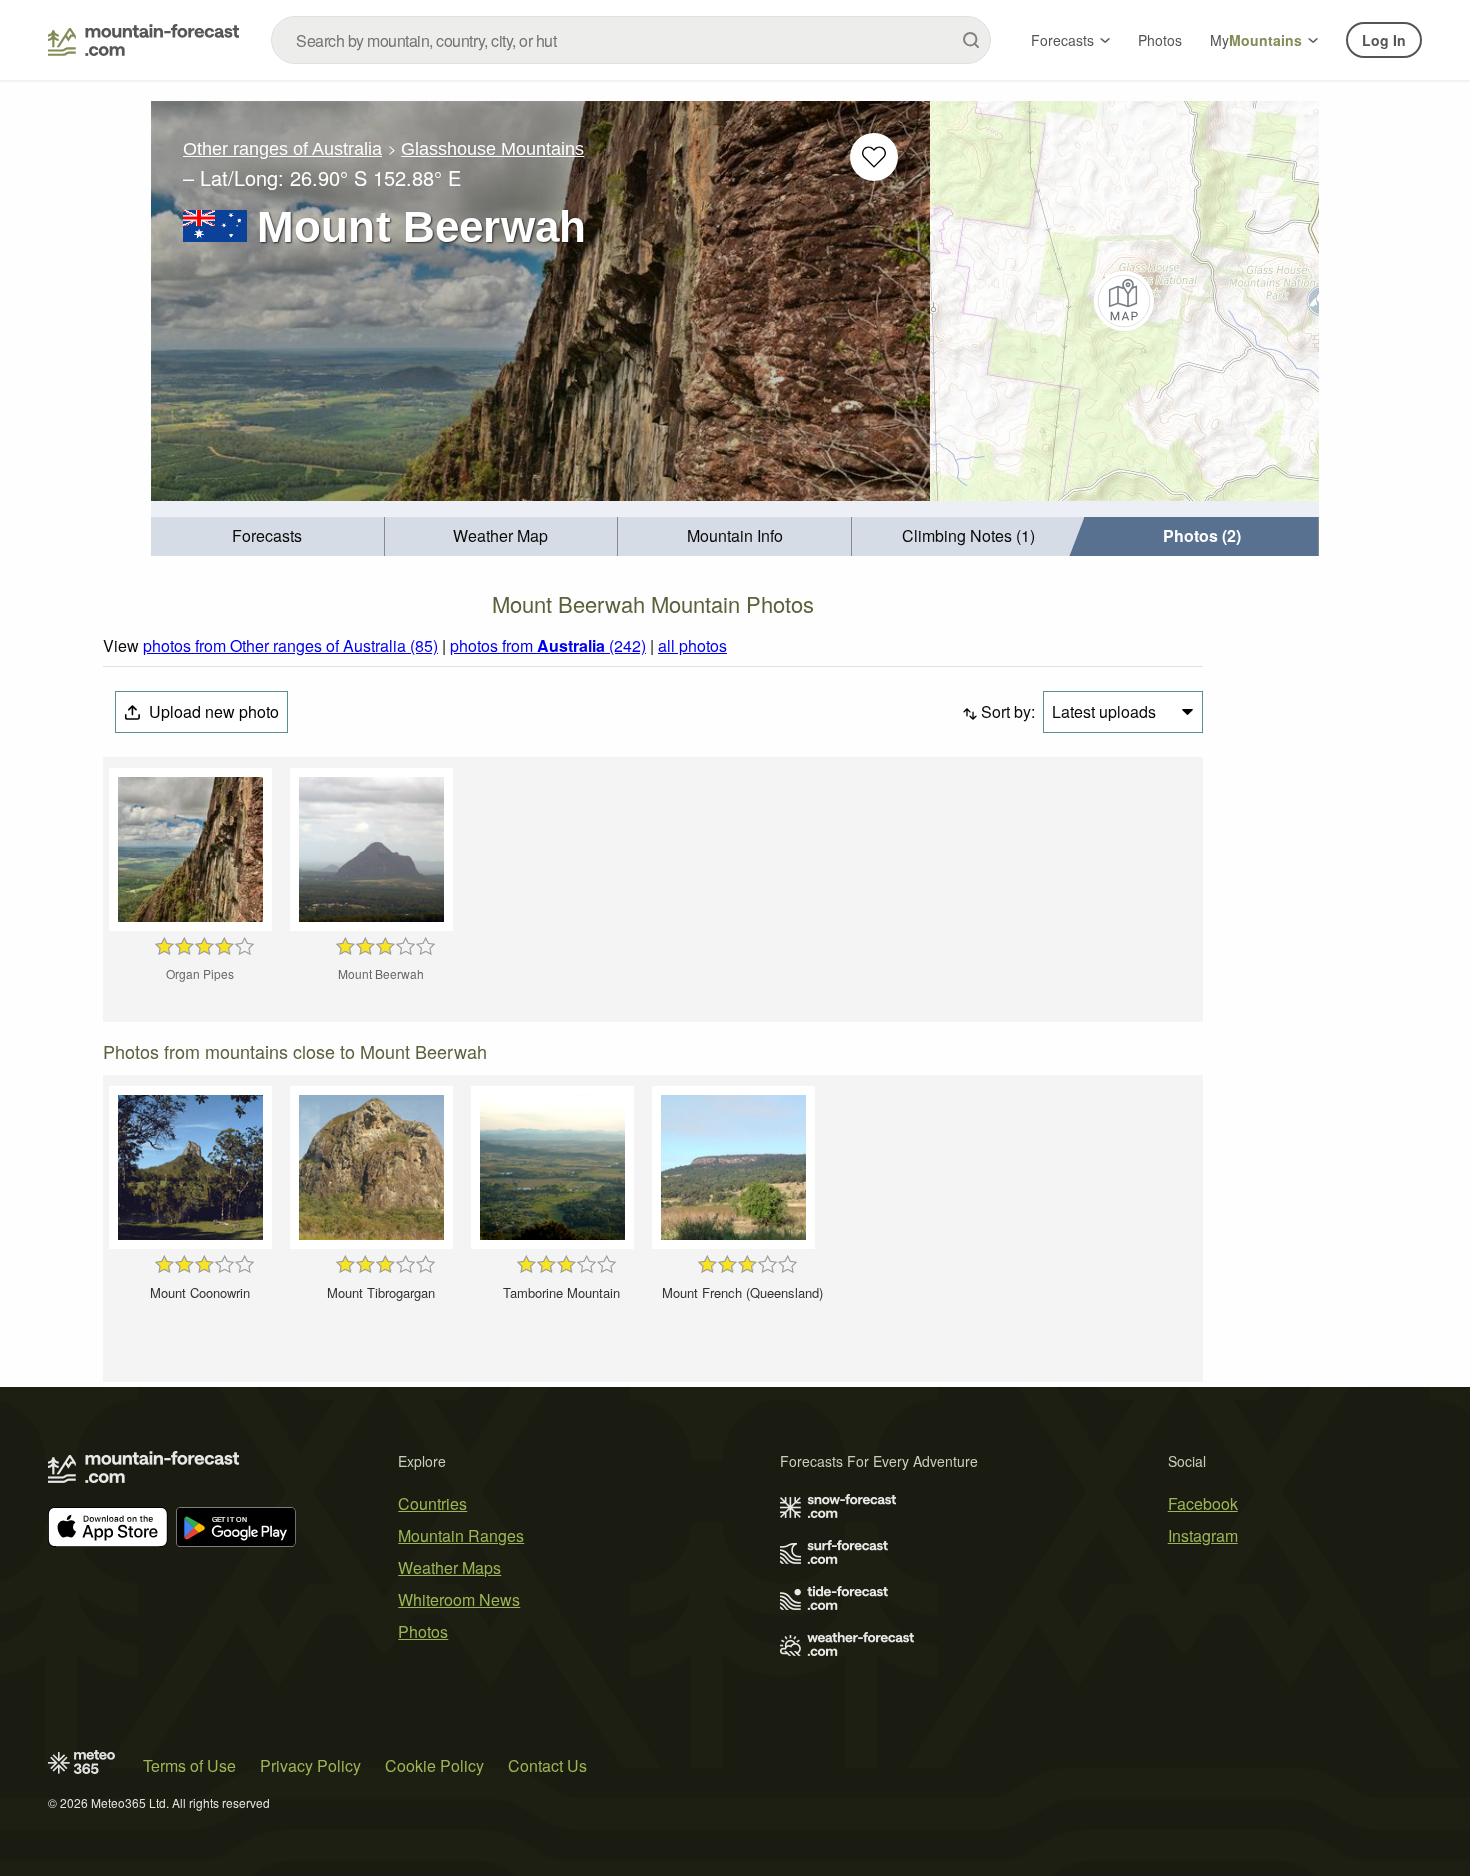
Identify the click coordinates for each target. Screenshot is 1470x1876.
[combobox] (631, 40)
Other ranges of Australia (282, 149)
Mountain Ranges (461, 1535)
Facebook (1203, 1503)
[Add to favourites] (874, 157)
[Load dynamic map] (1124, 301)
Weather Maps (449, 1567)
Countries (432, 1503)
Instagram (1203, 1535)
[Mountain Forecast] (143, 40)
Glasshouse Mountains (492, 149)
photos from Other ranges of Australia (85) (290, 645)
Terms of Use (189, 1765)
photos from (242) (548, 645)
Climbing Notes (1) (968, 535)
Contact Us (547, 1765)
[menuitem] (268, 536)
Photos (1160, 40)
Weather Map (500, 535)
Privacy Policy (310, 1765)
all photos (692, 645)
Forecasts (1062, 40)
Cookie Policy (434, 1765)
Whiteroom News (459, 1599)
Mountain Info (735, 535)
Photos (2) (1202, 535)
